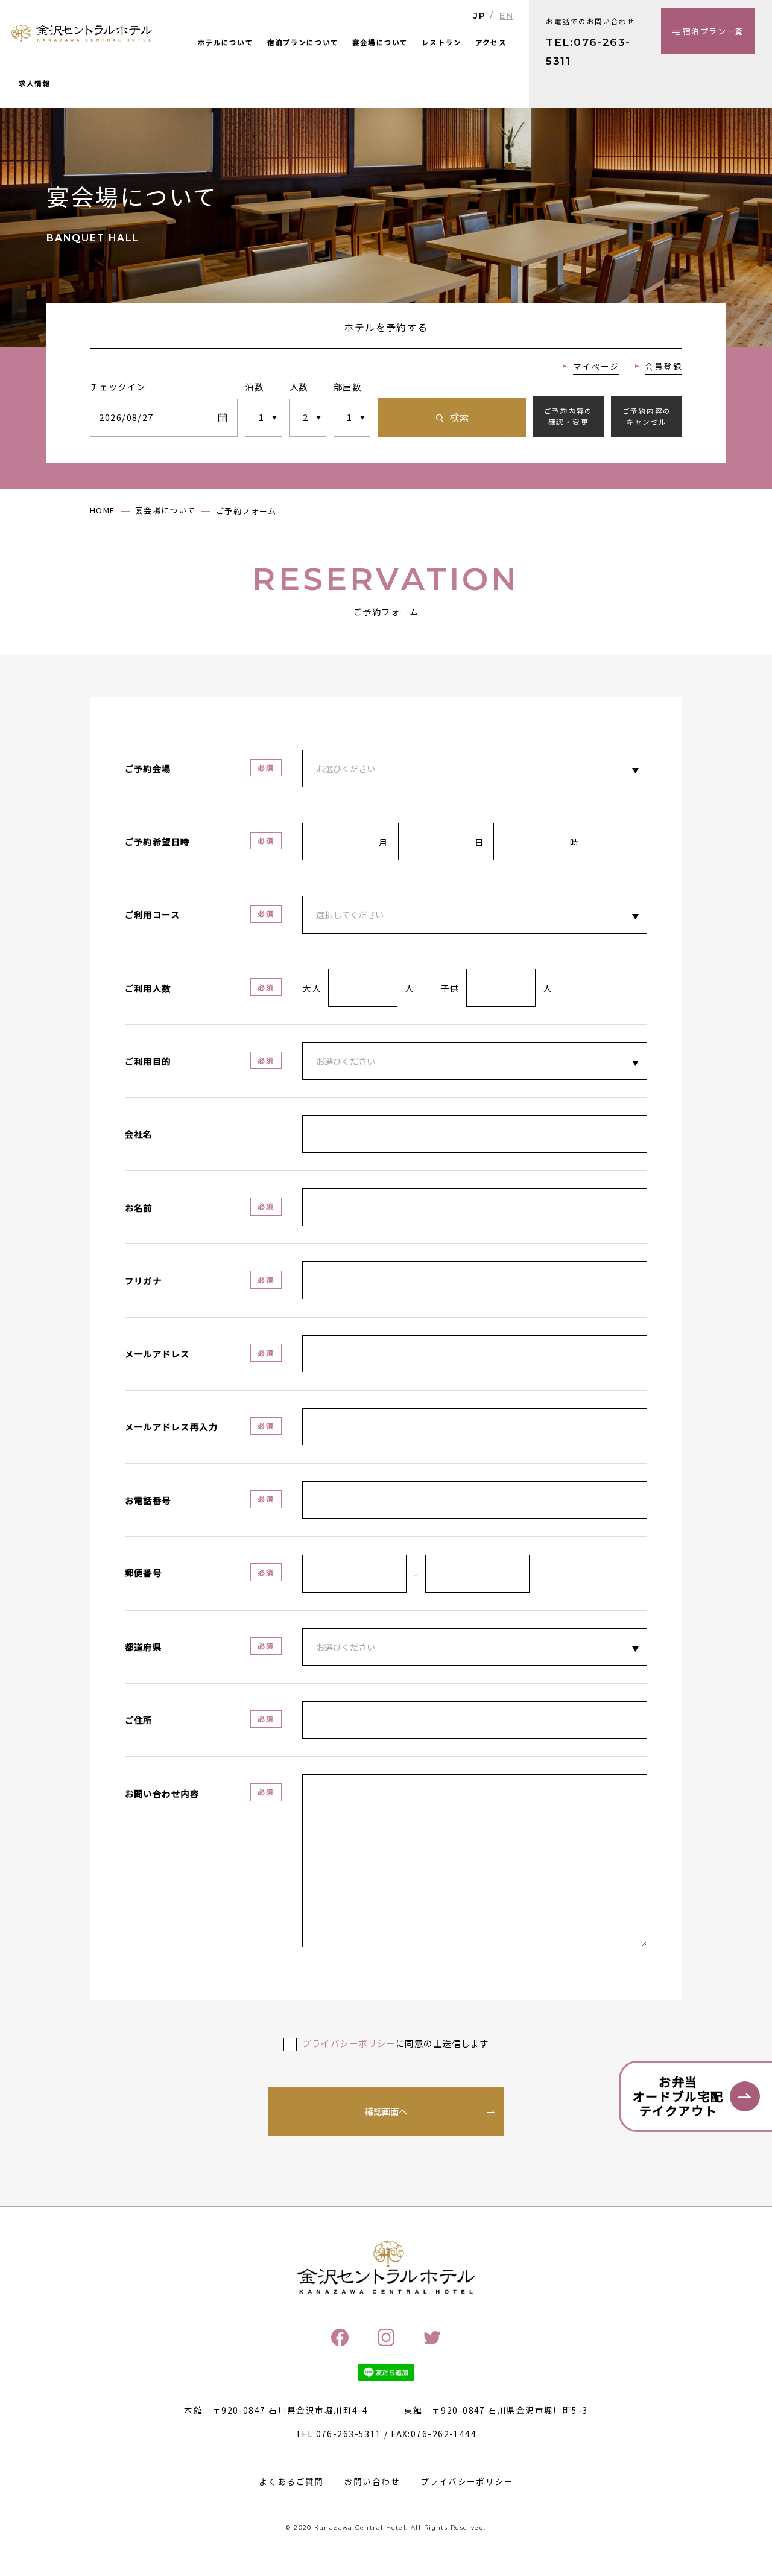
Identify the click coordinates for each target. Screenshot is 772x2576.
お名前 (139, 1207)
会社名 (139, 1134)
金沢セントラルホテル (82, 34)
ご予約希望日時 (157, 841)
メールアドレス (157, 1353)
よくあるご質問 (291, 2481)
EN (506, 16)
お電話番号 (148, 1500)
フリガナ (144, 1280)
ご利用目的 (148, 1061)
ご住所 (139, 1720)
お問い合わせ (372, 2481)
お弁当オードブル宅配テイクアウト (678, 2096)
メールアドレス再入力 (171, 1426)
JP (479, 16)
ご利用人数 (148, 988)
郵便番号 (144, 1572)
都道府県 (144, 1647)
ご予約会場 (148, 768)
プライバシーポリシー (467, 2481)
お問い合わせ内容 (162, 1793)
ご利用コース (153, 914)
